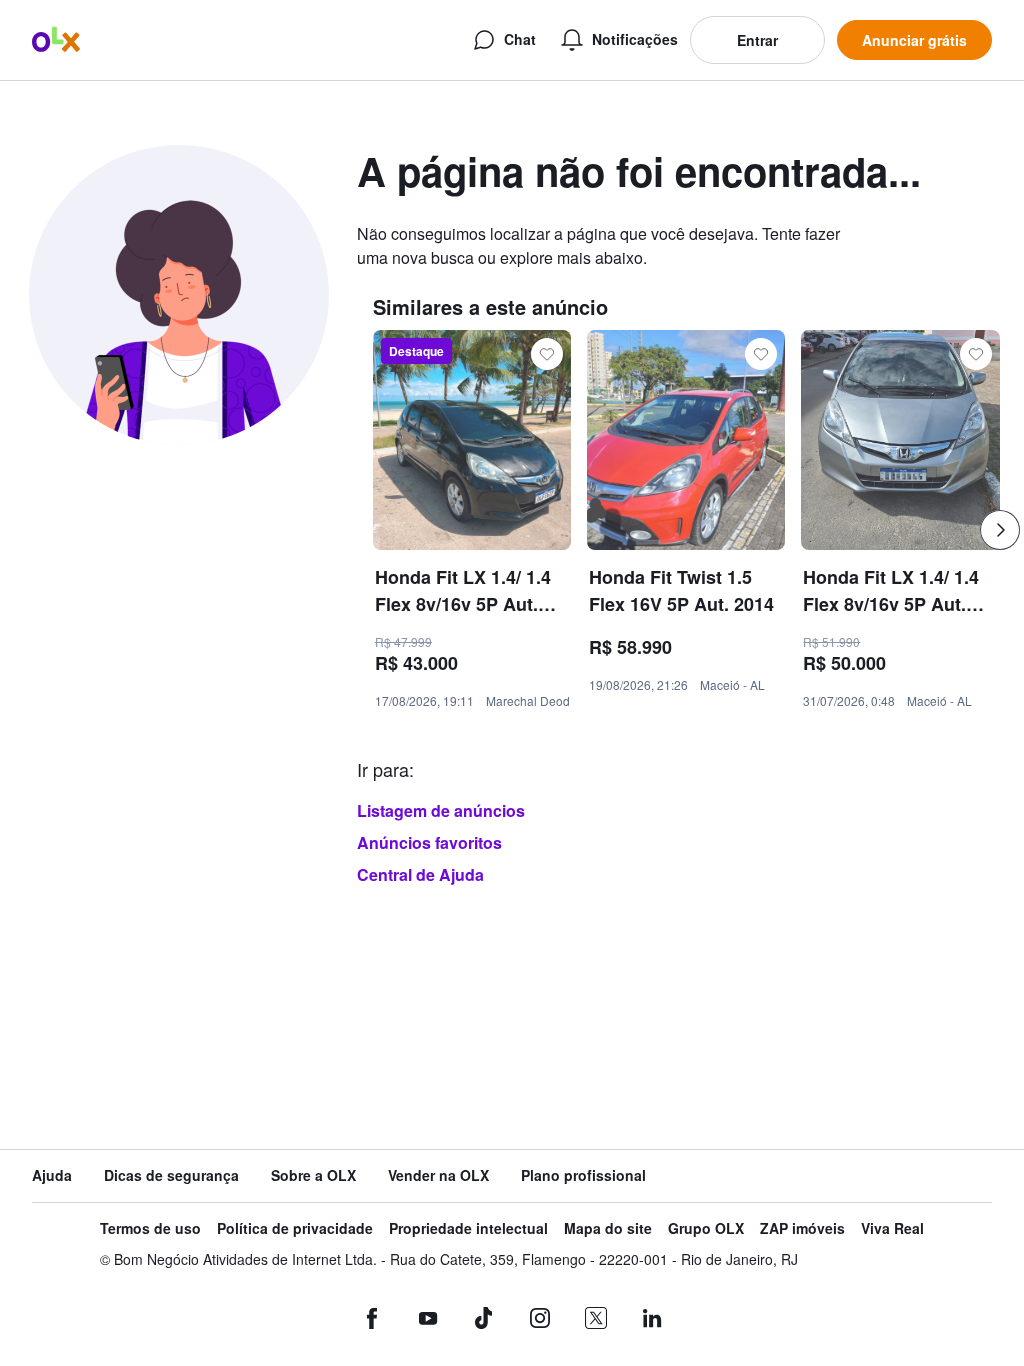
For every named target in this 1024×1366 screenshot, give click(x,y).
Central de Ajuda (420, 874)
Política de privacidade (295, 1228)
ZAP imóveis (802, 1228)
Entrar (757, 40)
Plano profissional (583, 1175)
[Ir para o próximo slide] (1000, 530)
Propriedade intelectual (468, 1228)
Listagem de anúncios (441, 810)
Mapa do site (608, 1228)
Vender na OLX (438, 1175)
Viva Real (892, 1228)
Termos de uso (150, 1228)
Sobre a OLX (313, 1175)
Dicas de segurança (171, 1175)
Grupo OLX (706, 1228)
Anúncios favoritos (429, 842)
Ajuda (52, 1175)
